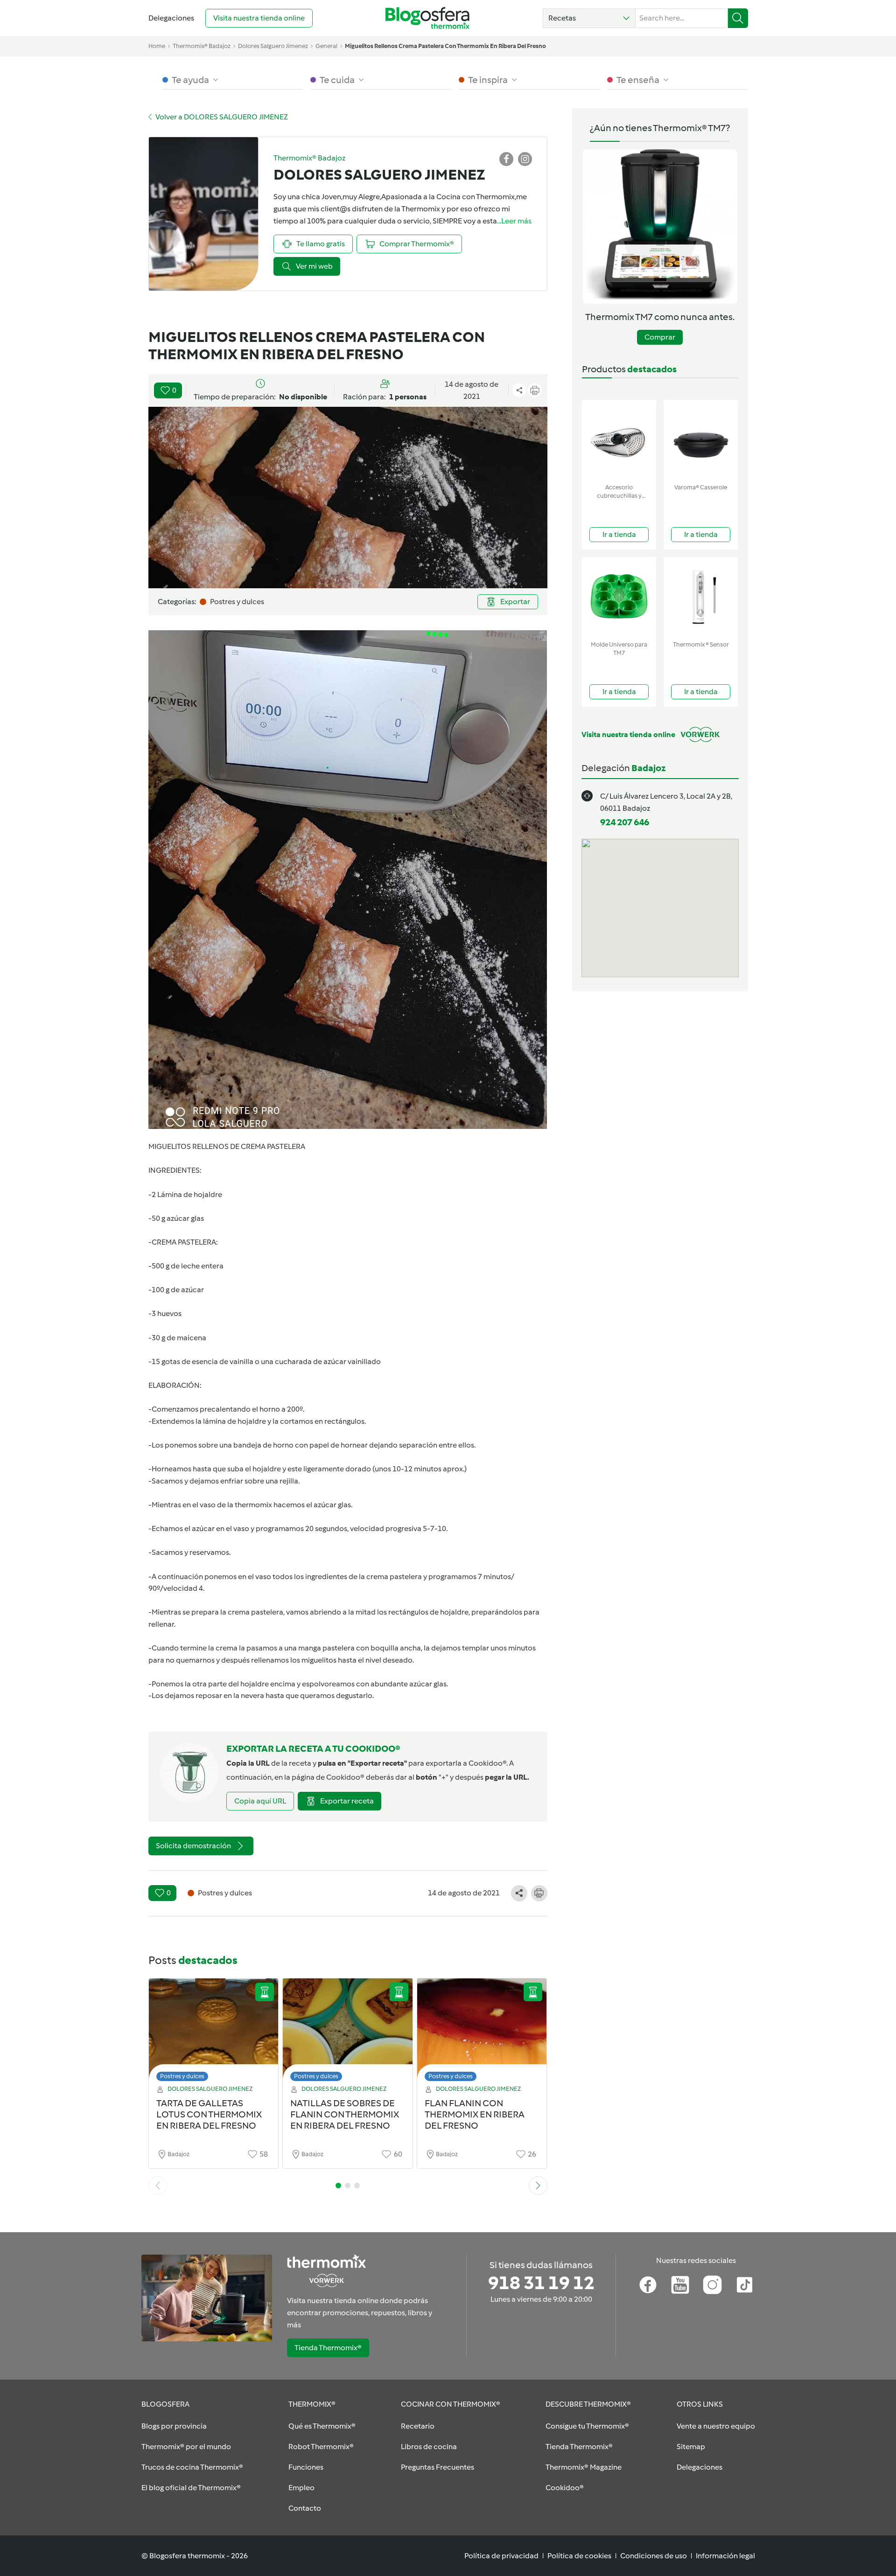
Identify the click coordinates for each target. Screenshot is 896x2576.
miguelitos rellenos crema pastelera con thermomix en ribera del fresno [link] (445, 46)
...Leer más (514, 221)
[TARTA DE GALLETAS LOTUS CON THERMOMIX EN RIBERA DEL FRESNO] (214, 2032)
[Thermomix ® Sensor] (701, 597)
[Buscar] (738, 18)
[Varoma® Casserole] (701, 440)
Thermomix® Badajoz (202, 46)
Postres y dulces (182, 2076)
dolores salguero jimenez (273, 46)
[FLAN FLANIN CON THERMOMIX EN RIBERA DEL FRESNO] (482, 2032)
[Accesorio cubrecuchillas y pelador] (619, 440)
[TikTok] (745, 2285)
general (326, 46)
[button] (589, 18)
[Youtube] (680, 2285)
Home (157, 46)
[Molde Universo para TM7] (619, 597)
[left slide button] (158, 2186)
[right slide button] (538, 2186)
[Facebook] (648, 2285)
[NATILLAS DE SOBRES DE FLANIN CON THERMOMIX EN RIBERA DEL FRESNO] (348, 2032)
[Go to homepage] (427, 18)
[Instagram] (712, 2285)
